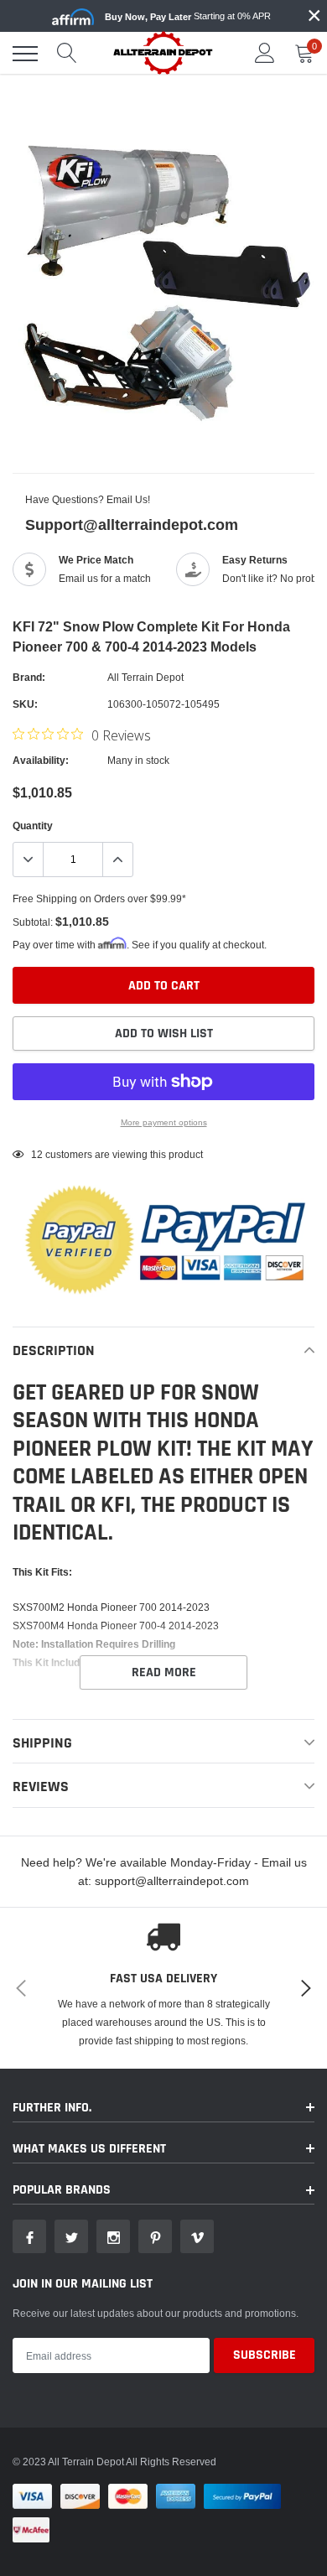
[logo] (163, 52)
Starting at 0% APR (188, 16)
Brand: (29, 677)
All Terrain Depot (145, 677)
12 (37, 1154)
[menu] (25, 54)
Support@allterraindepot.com (132, 525)
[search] (67, 54)
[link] (29, 2236)
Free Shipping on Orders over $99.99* (99, 898)
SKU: (25, 704)
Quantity (33, 826)
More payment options (164, 1122)
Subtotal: (33, 922)
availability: (41, 760)
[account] (265, 53)
